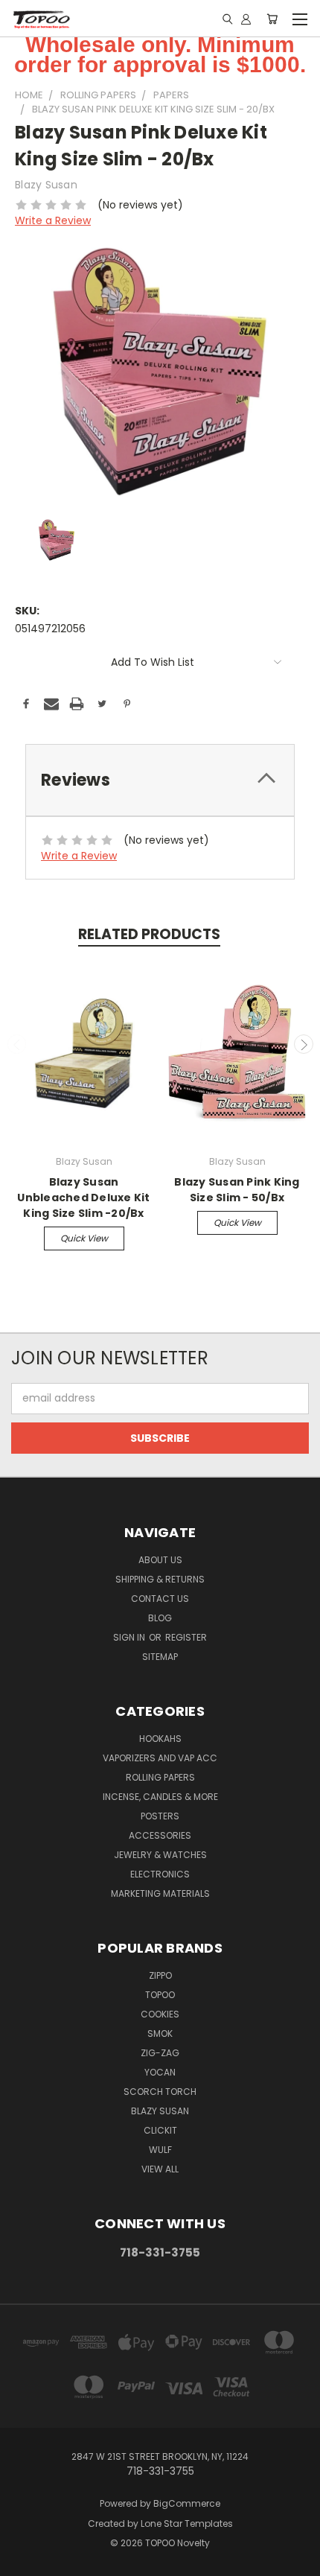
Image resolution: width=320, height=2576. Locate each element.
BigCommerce (187, 2503)
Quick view (84, 1238)
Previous (17, 1044)
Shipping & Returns (160, 1579)
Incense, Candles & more (160, 1797)
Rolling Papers (160, 1777)
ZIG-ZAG (160, 2053)
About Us (160, 1560)
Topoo (160, 1995)
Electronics (160, 1874)
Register (186, 1637)
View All (160, 2169)
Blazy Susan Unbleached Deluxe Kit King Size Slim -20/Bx (83, 1198)
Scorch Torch (160, 2092)
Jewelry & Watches (160, 1855)
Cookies (160, 2014)
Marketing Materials (160, 1893)
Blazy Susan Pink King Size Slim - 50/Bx (237, 1190)
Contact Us (160, 1599)
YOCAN (160, 2072)
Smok (160, 2033)
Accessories (160, 1835)
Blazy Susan (160, 2111)
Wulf (160, 2150)
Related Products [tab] (149, 934)
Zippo (160, 1975)
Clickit (160, 2130)
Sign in (130, 1637)
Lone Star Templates (187, 2523)
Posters (160, 1816)
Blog (160, 1618)
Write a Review (53, 220)
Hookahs (160, 1739)
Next (304, 1044)
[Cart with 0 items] (272, 19)
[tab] (160, 780)
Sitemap (160, 1657)
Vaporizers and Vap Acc (160, 1758)
